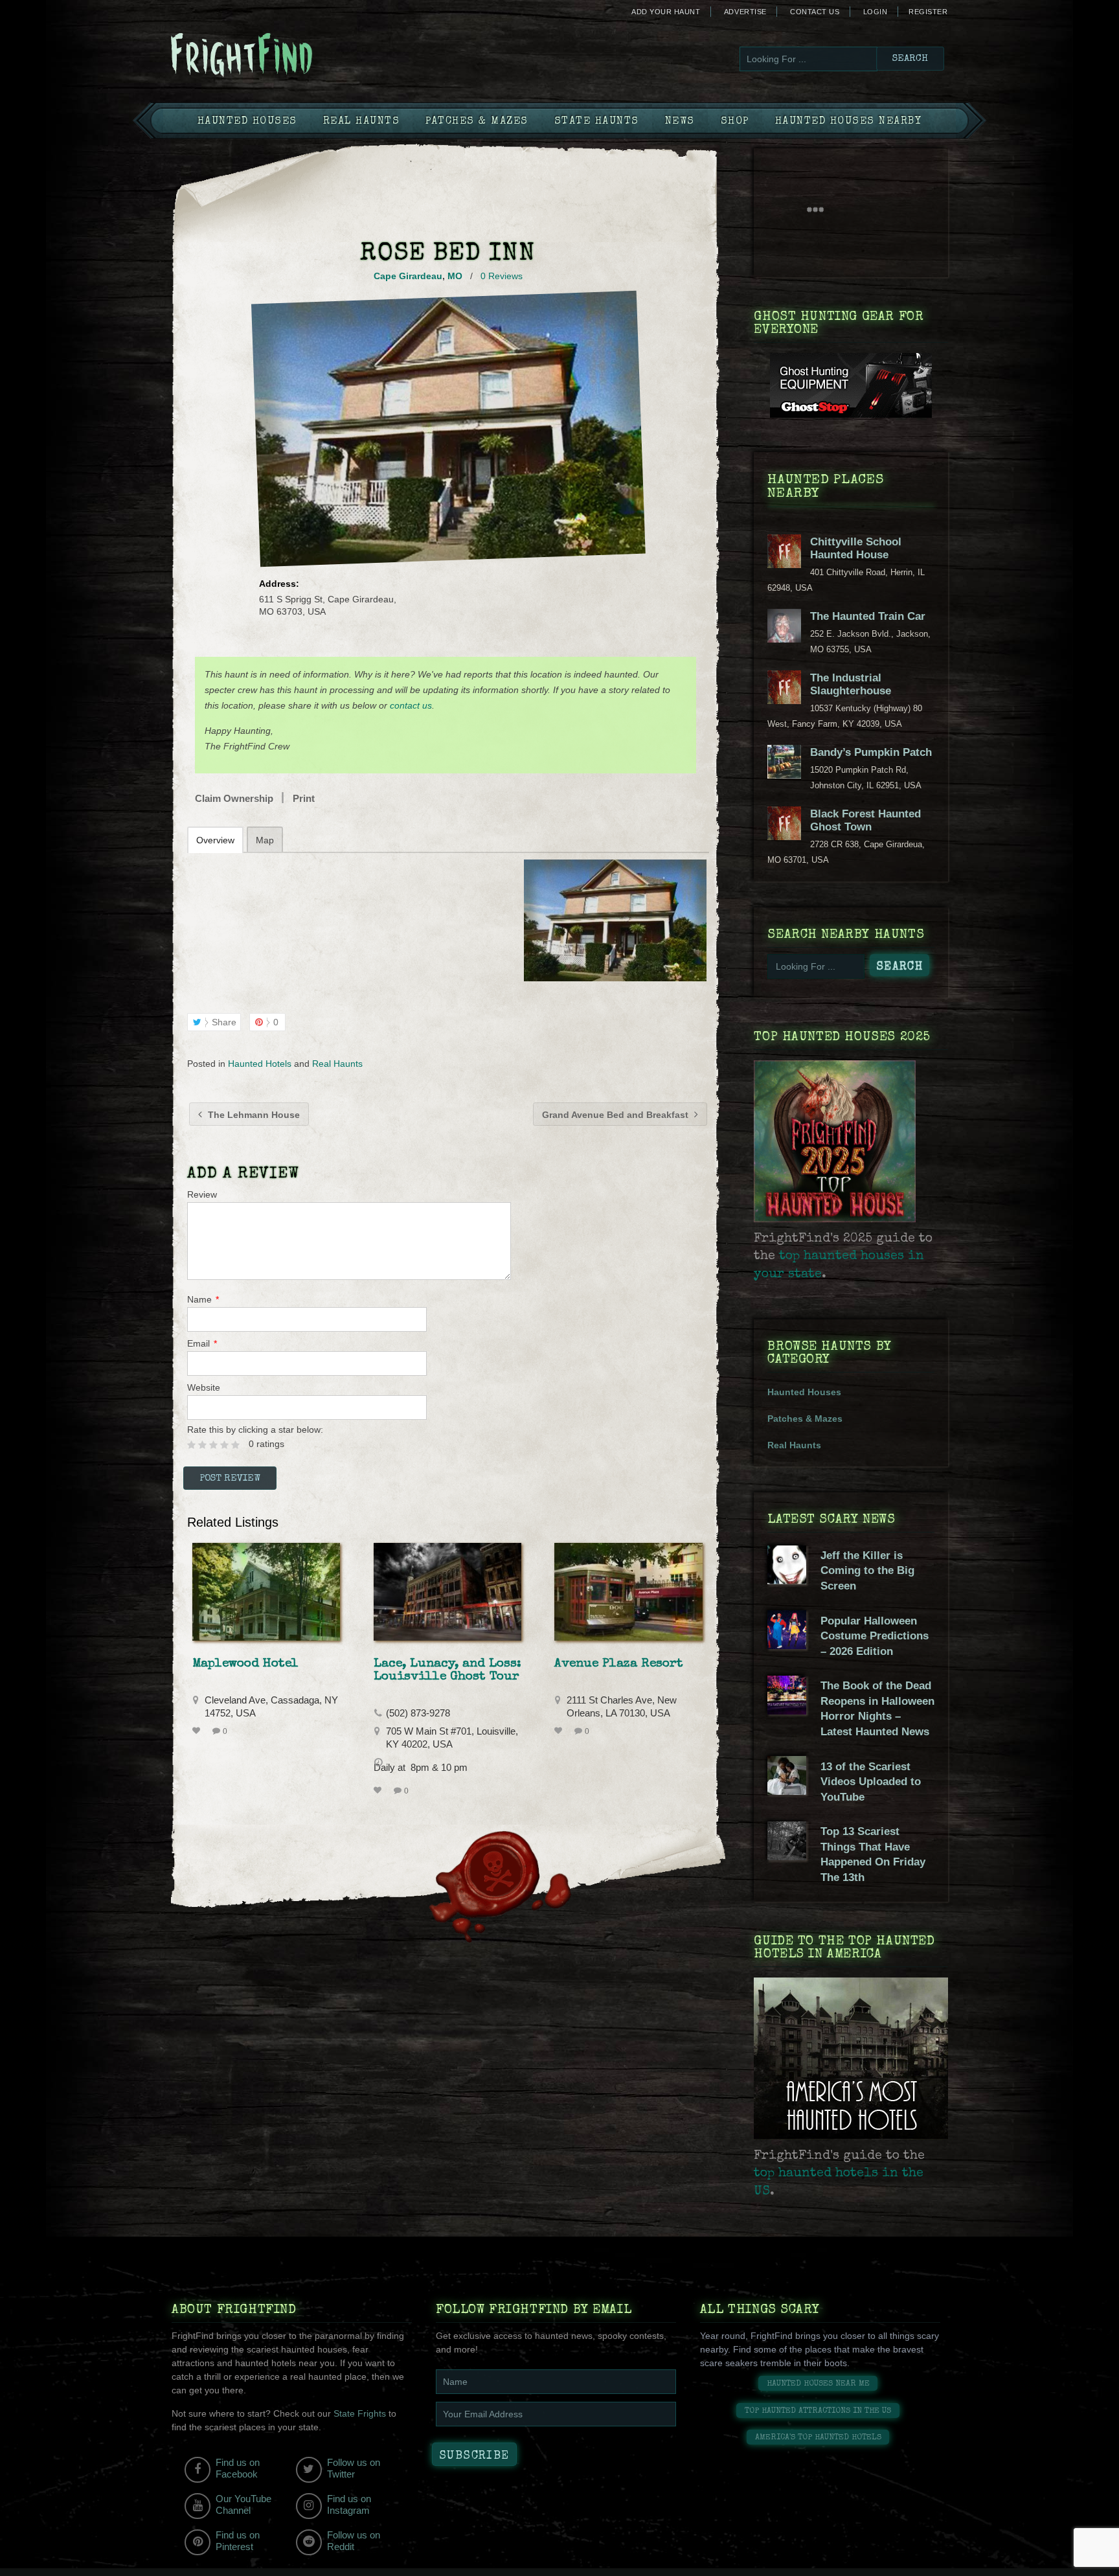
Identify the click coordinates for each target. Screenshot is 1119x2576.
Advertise (745, 12)
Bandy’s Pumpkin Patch (871, 752)
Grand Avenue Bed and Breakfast (616, 1115)
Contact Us (815, 12)
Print (304, 798)
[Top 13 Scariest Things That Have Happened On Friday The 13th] (787, 1857)
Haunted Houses (247, 122)
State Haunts (597, 122)
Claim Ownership (234, 798)
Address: (279, 584)
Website (204, 1387)
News (680, 122)
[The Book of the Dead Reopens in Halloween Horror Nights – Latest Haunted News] (787, 1711)
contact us (411, 705)
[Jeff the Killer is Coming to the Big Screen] (787, 1581)
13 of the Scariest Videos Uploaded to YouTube (871, 1782)
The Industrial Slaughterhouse (851, 684)
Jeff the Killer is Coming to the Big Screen (867, 1571)
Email (202, 1343)
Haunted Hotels (260, 1064)
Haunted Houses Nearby (849, 122)
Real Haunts (362, 122)
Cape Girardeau (408, 276)
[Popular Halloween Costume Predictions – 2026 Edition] (787, 1646)
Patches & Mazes (477, 122)
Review (202, 1194)
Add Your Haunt (666, 12)
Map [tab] (265, 840)
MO (455, 276)
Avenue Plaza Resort (619, 1664)
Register (928, 12)
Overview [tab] (215, 840)
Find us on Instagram (349, 2504)
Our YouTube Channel (243, 2504)
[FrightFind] (294, 56)
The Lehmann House (253, 1115)
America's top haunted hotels (818, 2438)
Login (876, 12)
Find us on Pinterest (238, 2541)
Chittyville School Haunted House (856, 548)
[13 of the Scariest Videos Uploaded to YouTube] (787, 1792)
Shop (735, 122)
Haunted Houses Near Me (818, 2384)
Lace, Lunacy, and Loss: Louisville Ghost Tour (447, 1670)
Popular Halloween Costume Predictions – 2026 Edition (875, 1636)
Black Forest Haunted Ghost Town (865, 820)
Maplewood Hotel (245, 1664)
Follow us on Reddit (354, 2541)
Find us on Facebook (238, 2468)
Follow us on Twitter (354, 2468)
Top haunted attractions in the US (818, 2411)
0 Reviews (502, 276)
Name (203, 1299)
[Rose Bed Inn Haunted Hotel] (615, 920)
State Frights (360, 2413)
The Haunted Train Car (868, 616)
